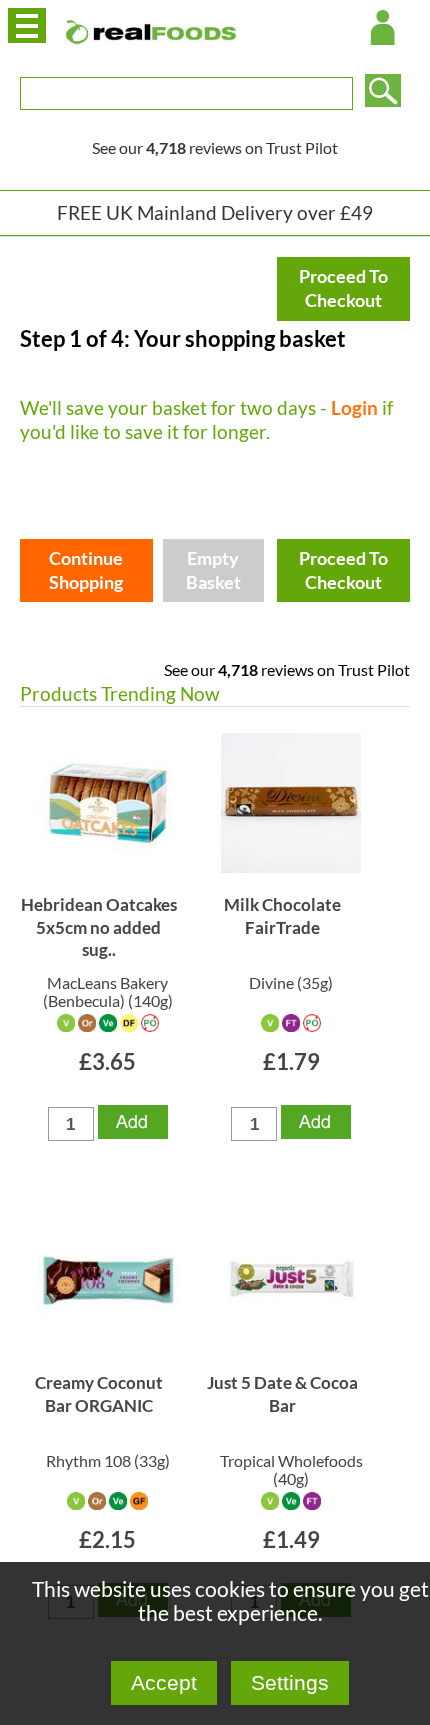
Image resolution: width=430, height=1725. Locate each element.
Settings (290, 1682)
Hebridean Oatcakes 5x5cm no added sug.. (99, 927)
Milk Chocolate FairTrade (282, 915)
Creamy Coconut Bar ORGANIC (99, 1393)
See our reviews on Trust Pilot (215, 147)
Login (354, 407)
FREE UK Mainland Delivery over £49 (215, 212)
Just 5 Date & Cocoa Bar (282, 1393)
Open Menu (27, 25)
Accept (164, 1682)
